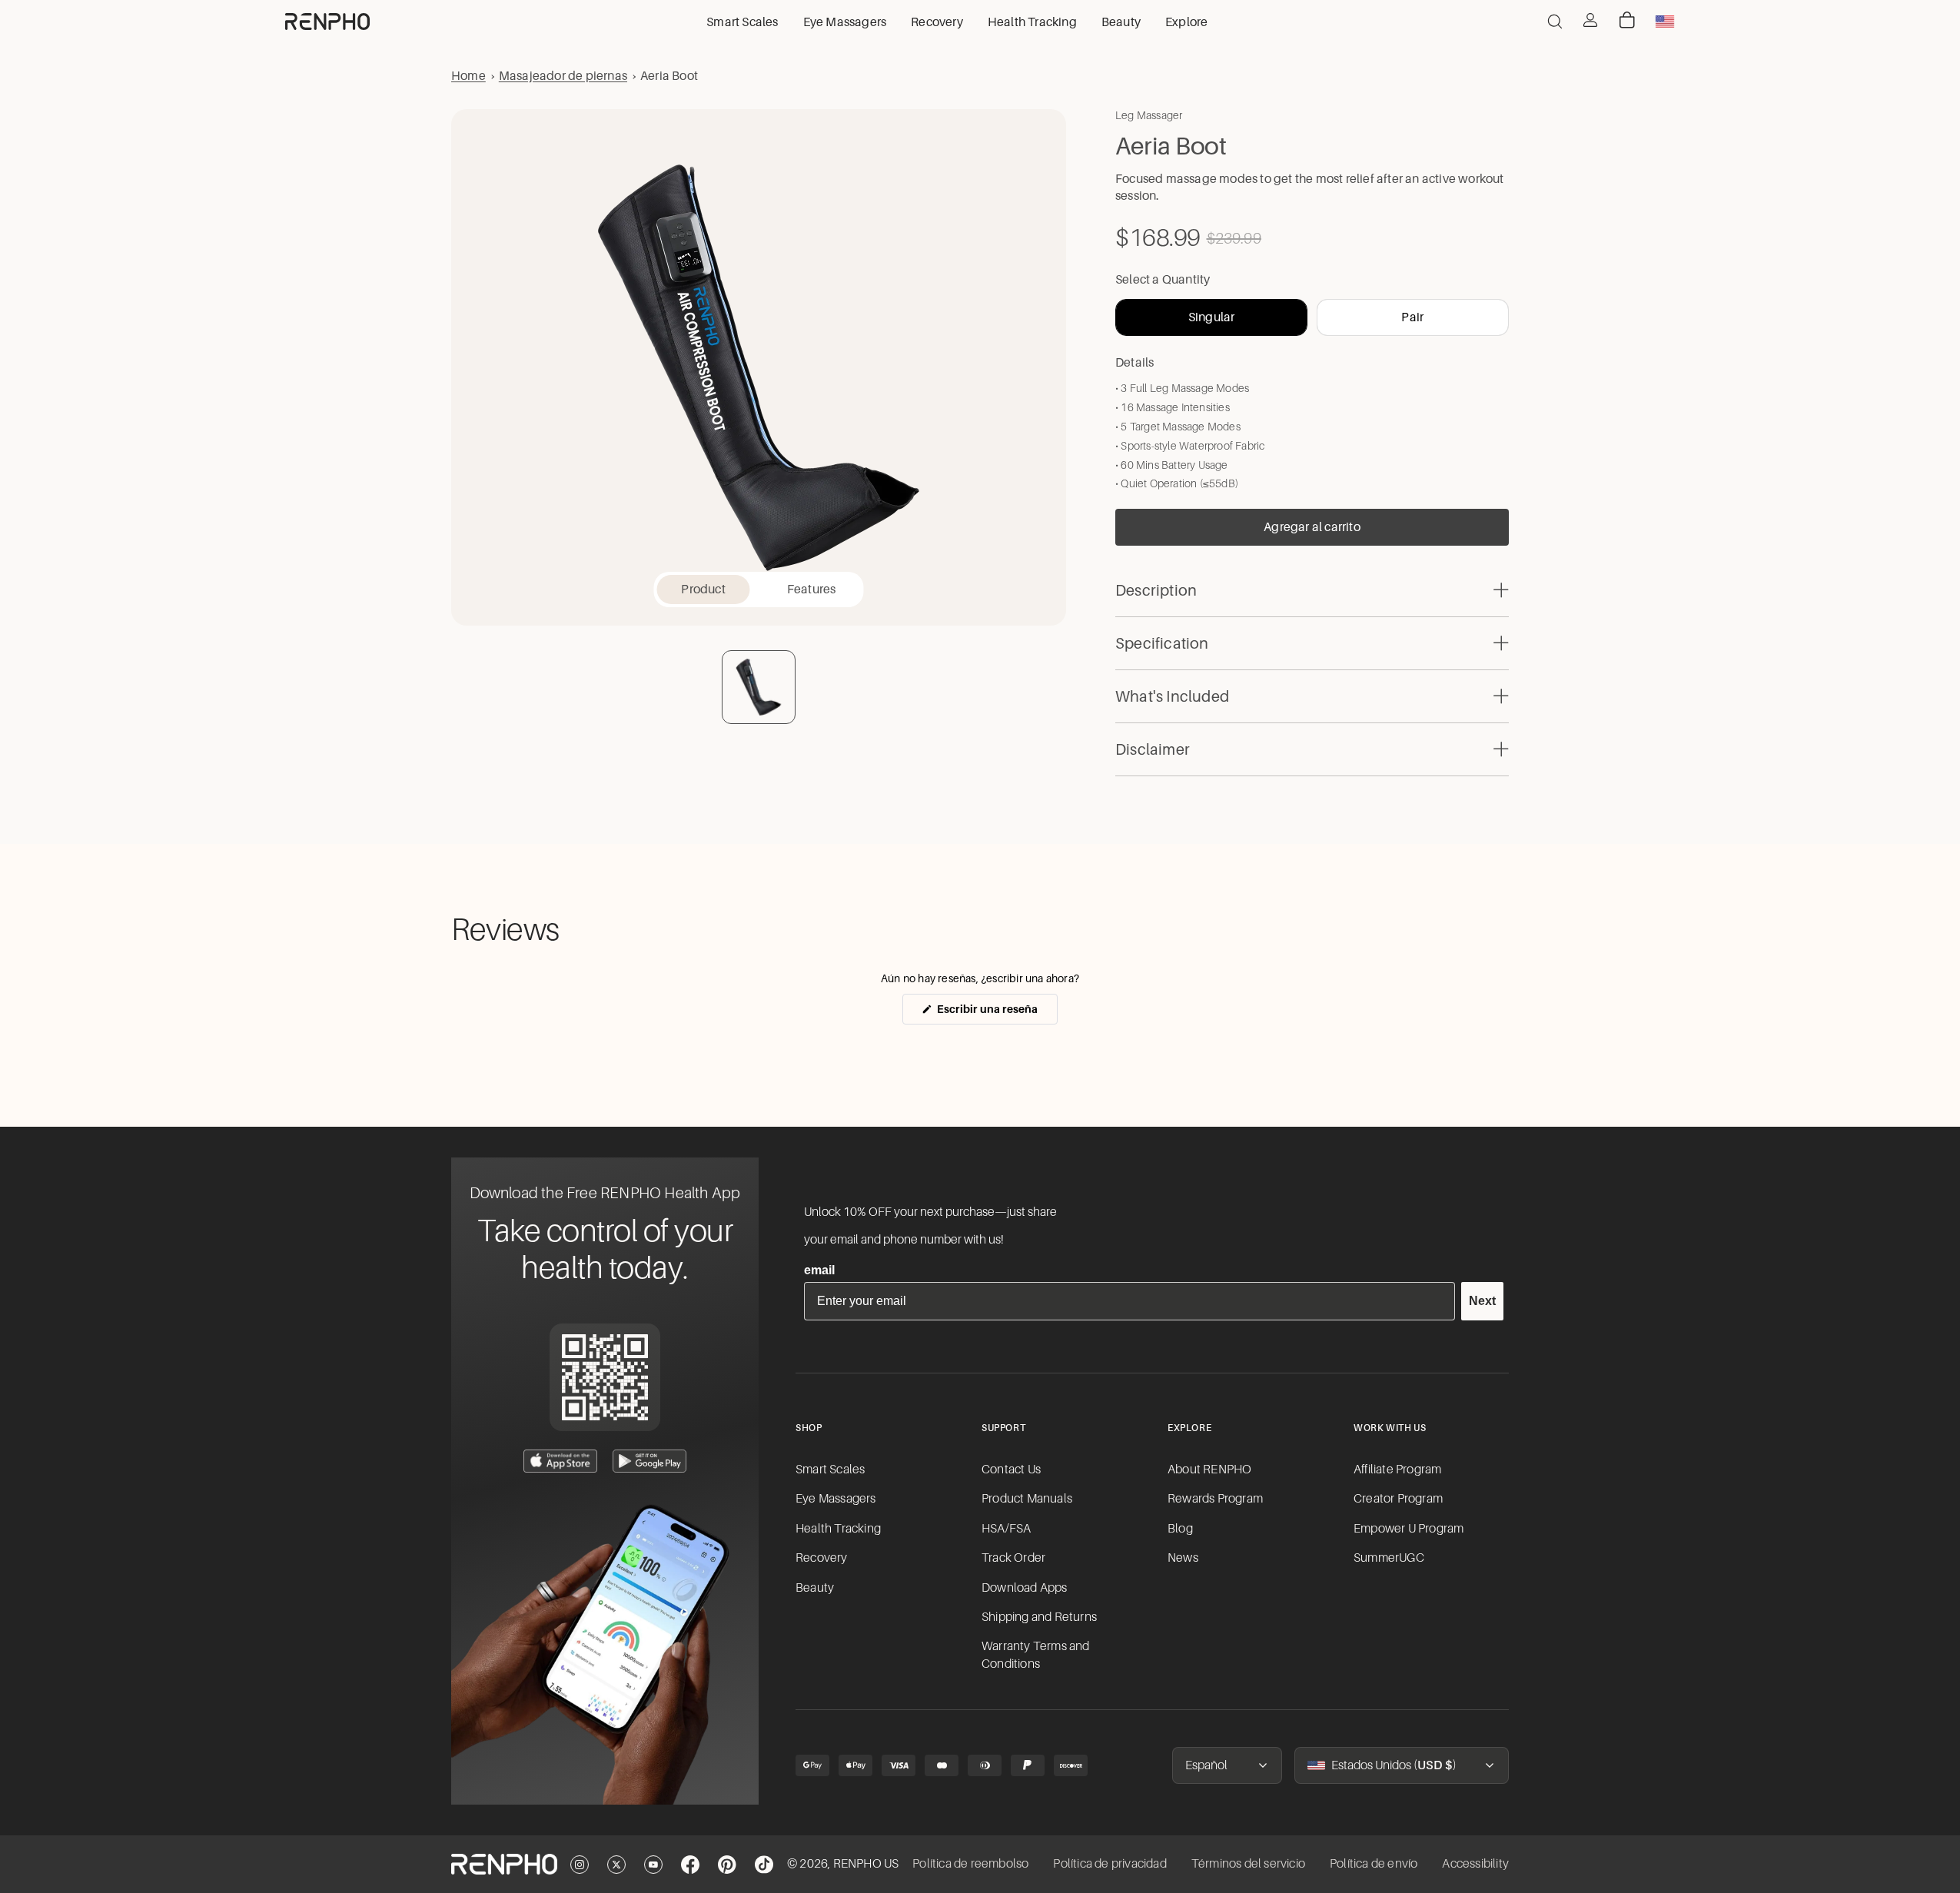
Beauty (815, 1588)
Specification (1162, 643)
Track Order (1013, 1558)
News (1183, 1558)
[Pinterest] (727, 1865)
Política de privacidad (1110, 1864)
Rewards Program (1215, 1499)
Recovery (822, 1558)
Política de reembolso (970, 1864)
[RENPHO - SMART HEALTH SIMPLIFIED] (504, 1865)
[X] (616, 1865)
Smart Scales (830, 1470)
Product (703, 589)
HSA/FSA (1006, 1529)
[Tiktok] (764, 1865)
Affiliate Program (1397, 1470)
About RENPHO (1209, 1470)
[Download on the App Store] (560, 1461)
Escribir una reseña (996, 1013)
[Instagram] (580, 1865)
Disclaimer (1153, 749)
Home (468, 76)
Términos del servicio (1248, 1864)
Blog (1180, 1529)
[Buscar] (1555, 22)
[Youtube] (653, 1865)
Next (1482, 1301)
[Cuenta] (1590, 20)
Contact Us (1011, 1470)
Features (812, 589)
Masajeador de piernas (563, 76)
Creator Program (1398, 1499)
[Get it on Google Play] (649, 1461)
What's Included (1172, 696)
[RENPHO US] (327, 22)
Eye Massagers (836, 1499)
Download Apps (1025, 1588)
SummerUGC (1389, 1558)
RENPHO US (866, 1864)
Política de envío (1374, 1864)
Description (1156, 590)
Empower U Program (1409, 1529)
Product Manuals (1027, 1499)
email (819, 1270)
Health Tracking (838, 1529)
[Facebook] (690, 1865)
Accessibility (1475, 1864)
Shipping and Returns (1039, 1617)
